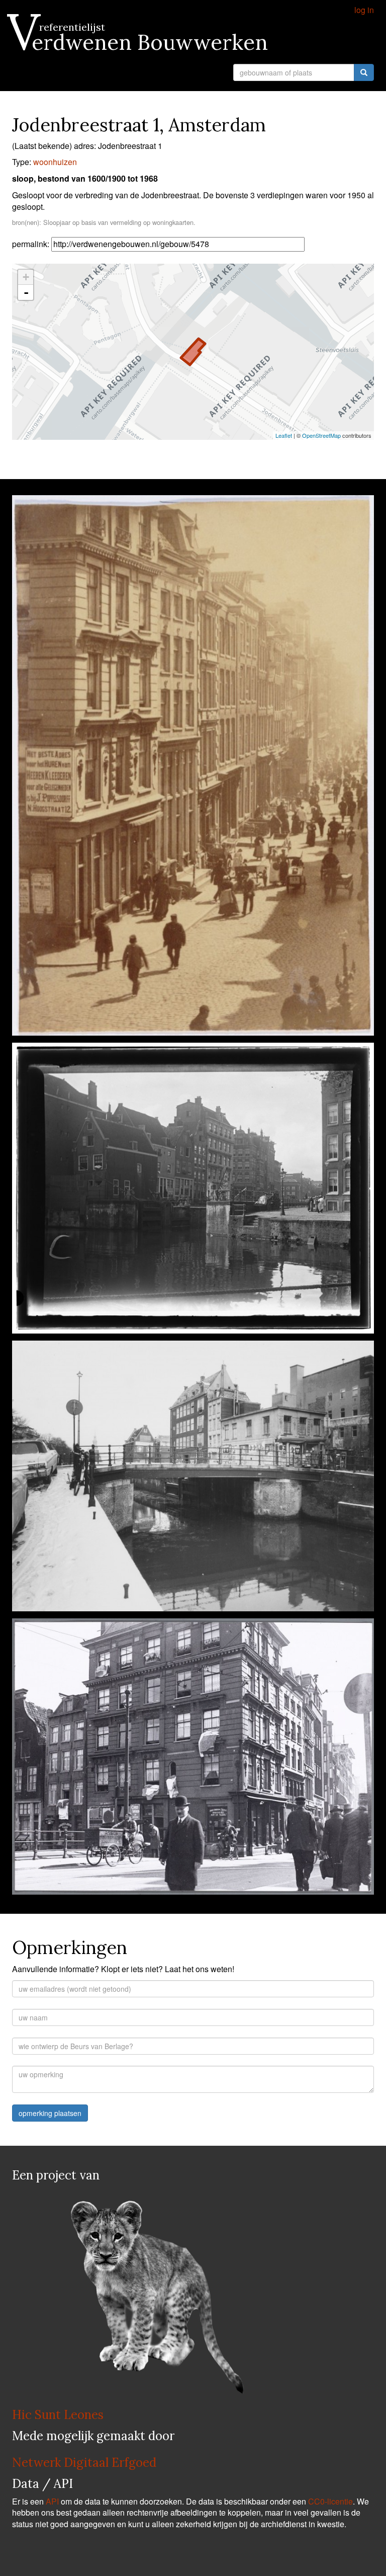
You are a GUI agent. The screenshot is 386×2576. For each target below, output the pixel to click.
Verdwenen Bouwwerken (140, 42)
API (52, 2501)
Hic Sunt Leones (58, 2415)
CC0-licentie (330, 2501)
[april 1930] (193, 1759)
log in (364, 10)
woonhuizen (55, 162)
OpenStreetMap (321, 435)
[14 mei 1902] (193, 1191)
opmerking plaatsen (50, 2113)
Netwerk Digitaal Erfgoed (84, 2463)
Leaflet (284, 435)
